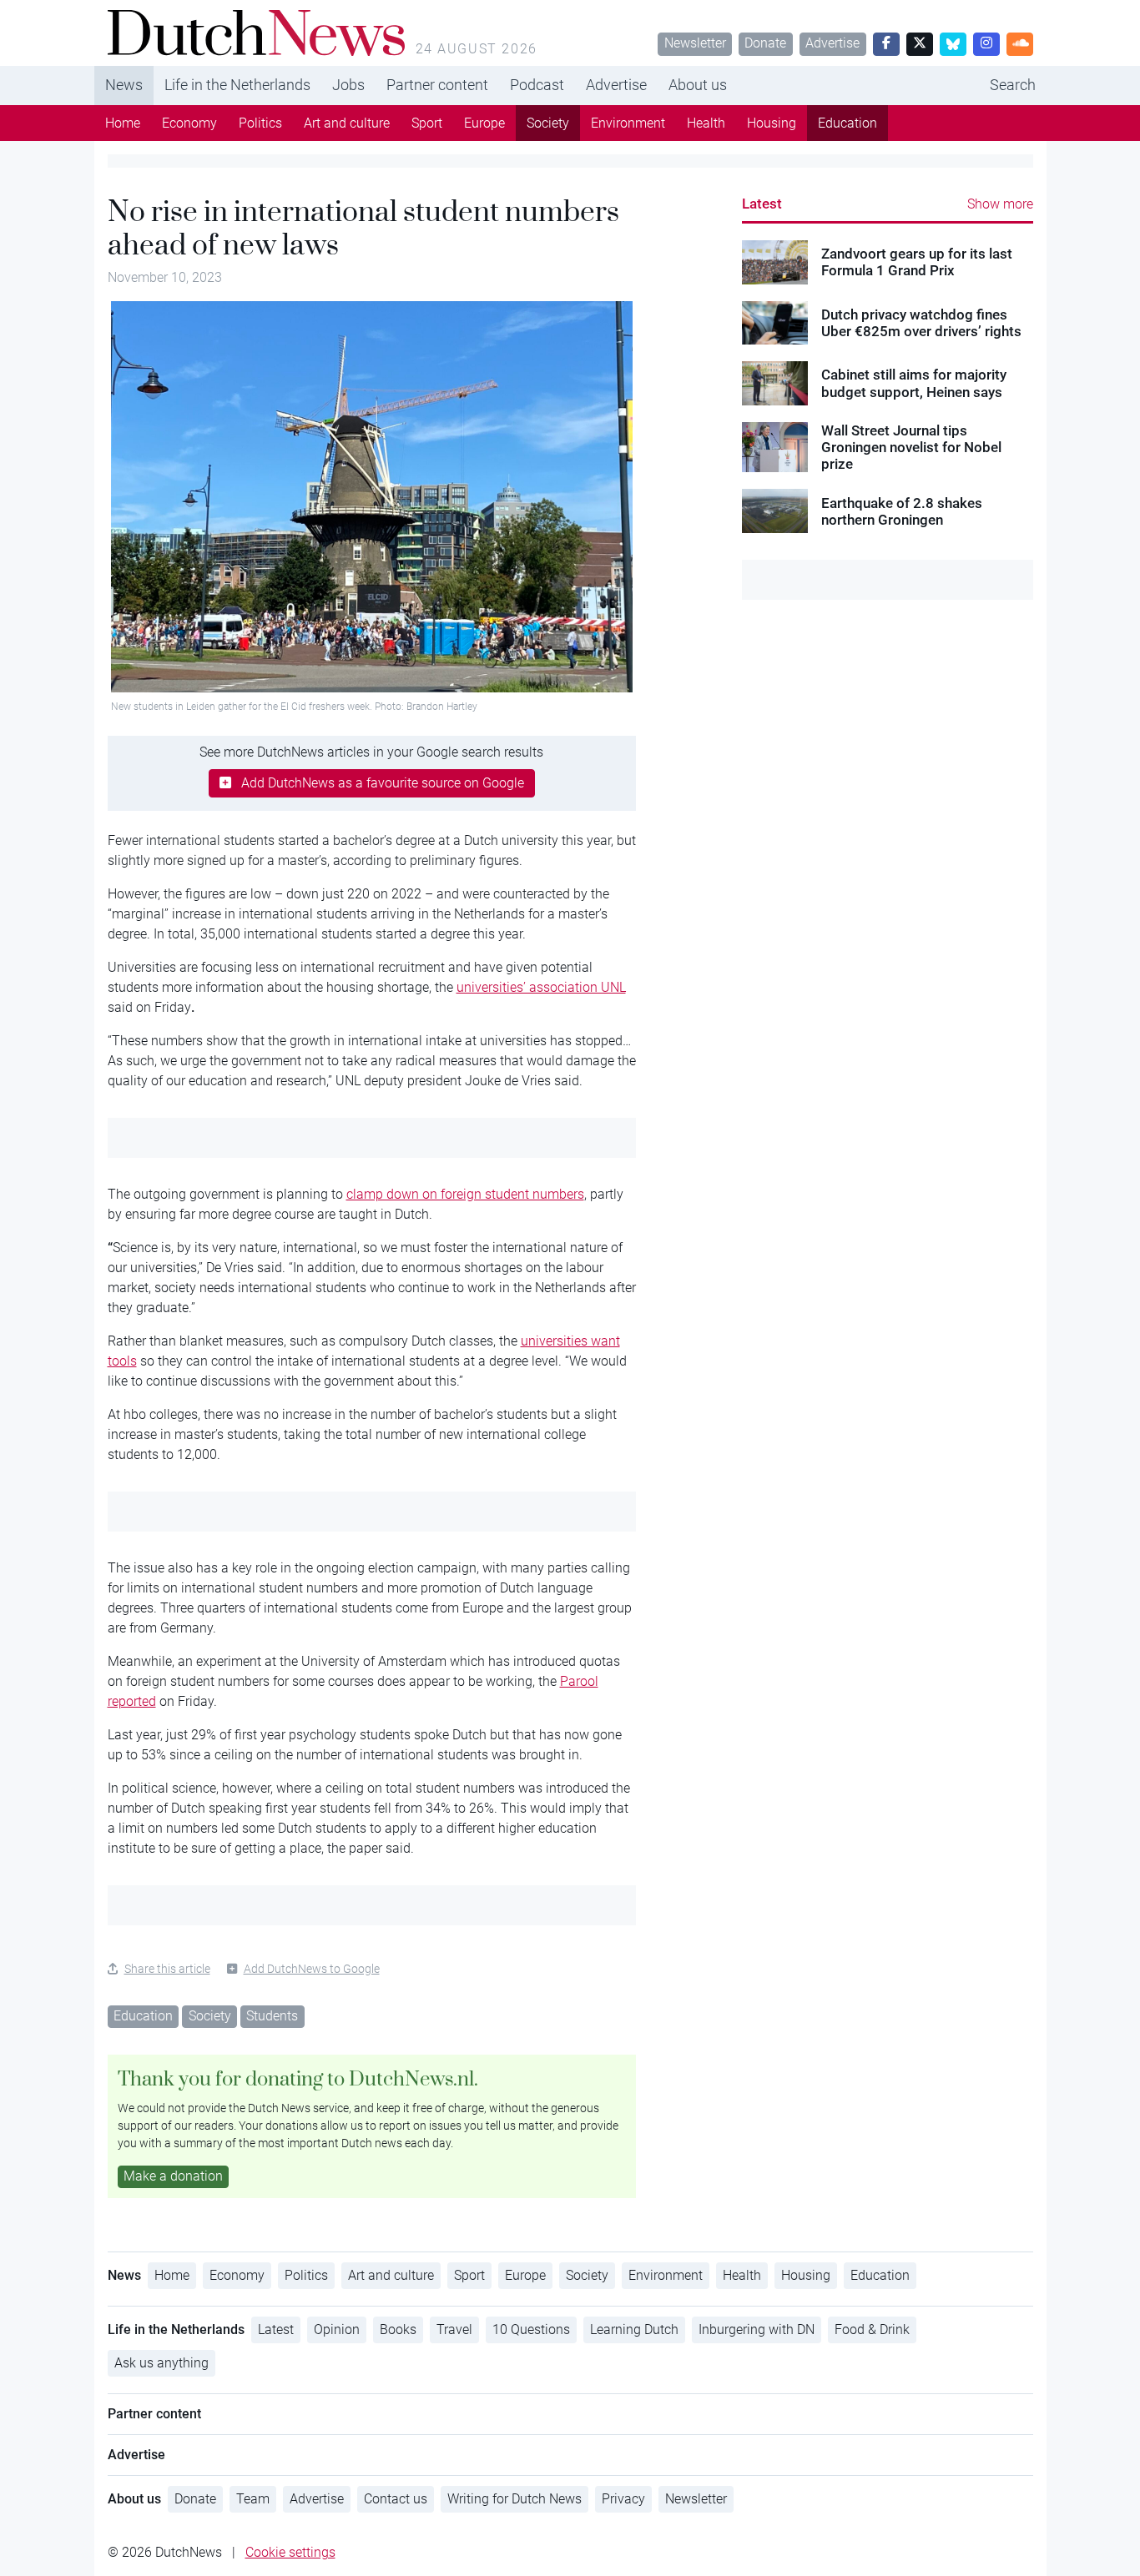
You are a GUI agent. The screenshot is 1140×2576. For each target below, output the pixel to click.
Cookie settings (290, 2552)
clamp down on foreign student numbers (465, 1194)
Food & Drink (872, 2329)
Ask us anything (161, 2363)
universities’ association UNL (541, 987)
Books (398, 2329)
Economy (189, 123)
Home (123, 123)
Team (253, 2499)
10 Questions (531, 2329)
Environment (628, 123)
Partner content (437, 85)
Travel (454, 2329)
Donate (765, 43)
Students (272, 2016)
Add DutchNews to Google (312, 1969)
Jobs (348, 85)
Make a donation (173, 2176)
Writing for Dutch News (515, 2499)
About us (698, 85)
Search (1013, 85)
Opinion (337, 2329)
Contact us (396, 2499)
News (124, 85)
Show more (1000, 204)
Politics (260, 123)
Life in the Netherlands (237, 85)
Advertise (832, 43)
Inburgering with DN (757, 2329)
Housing (772, 123)
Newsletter (695, 43)
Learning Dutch (634, 2329)
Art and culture (347, 123)
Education (847, 123)
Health (706, 123)
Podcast (537, 85)
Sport (427, 123)
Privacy (623, 2499)
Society (548, 123)
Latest (762, 204)
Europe (484, 123)
